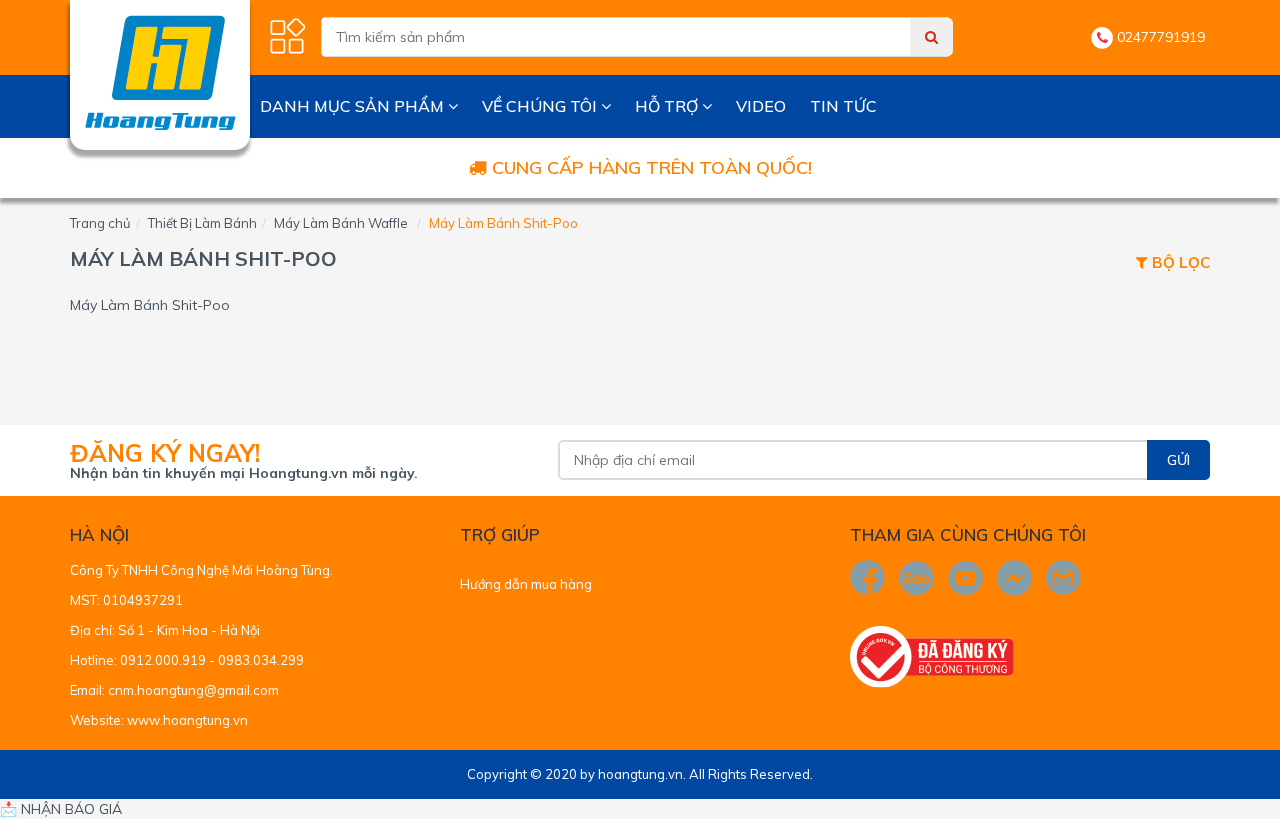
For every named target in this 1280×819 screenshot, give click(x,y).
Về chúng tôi (541, 106)
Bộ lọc (1179, 263)
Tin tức (843, 106)
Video (761, 106)
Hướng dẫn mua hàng (526, 584)
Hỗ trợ (668, 106)
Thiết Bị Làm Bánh (202, 223)
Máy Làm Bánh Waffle (341, 223)
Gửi (1178, 460)
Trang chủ (100, 223)
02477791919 (1161, 37)
